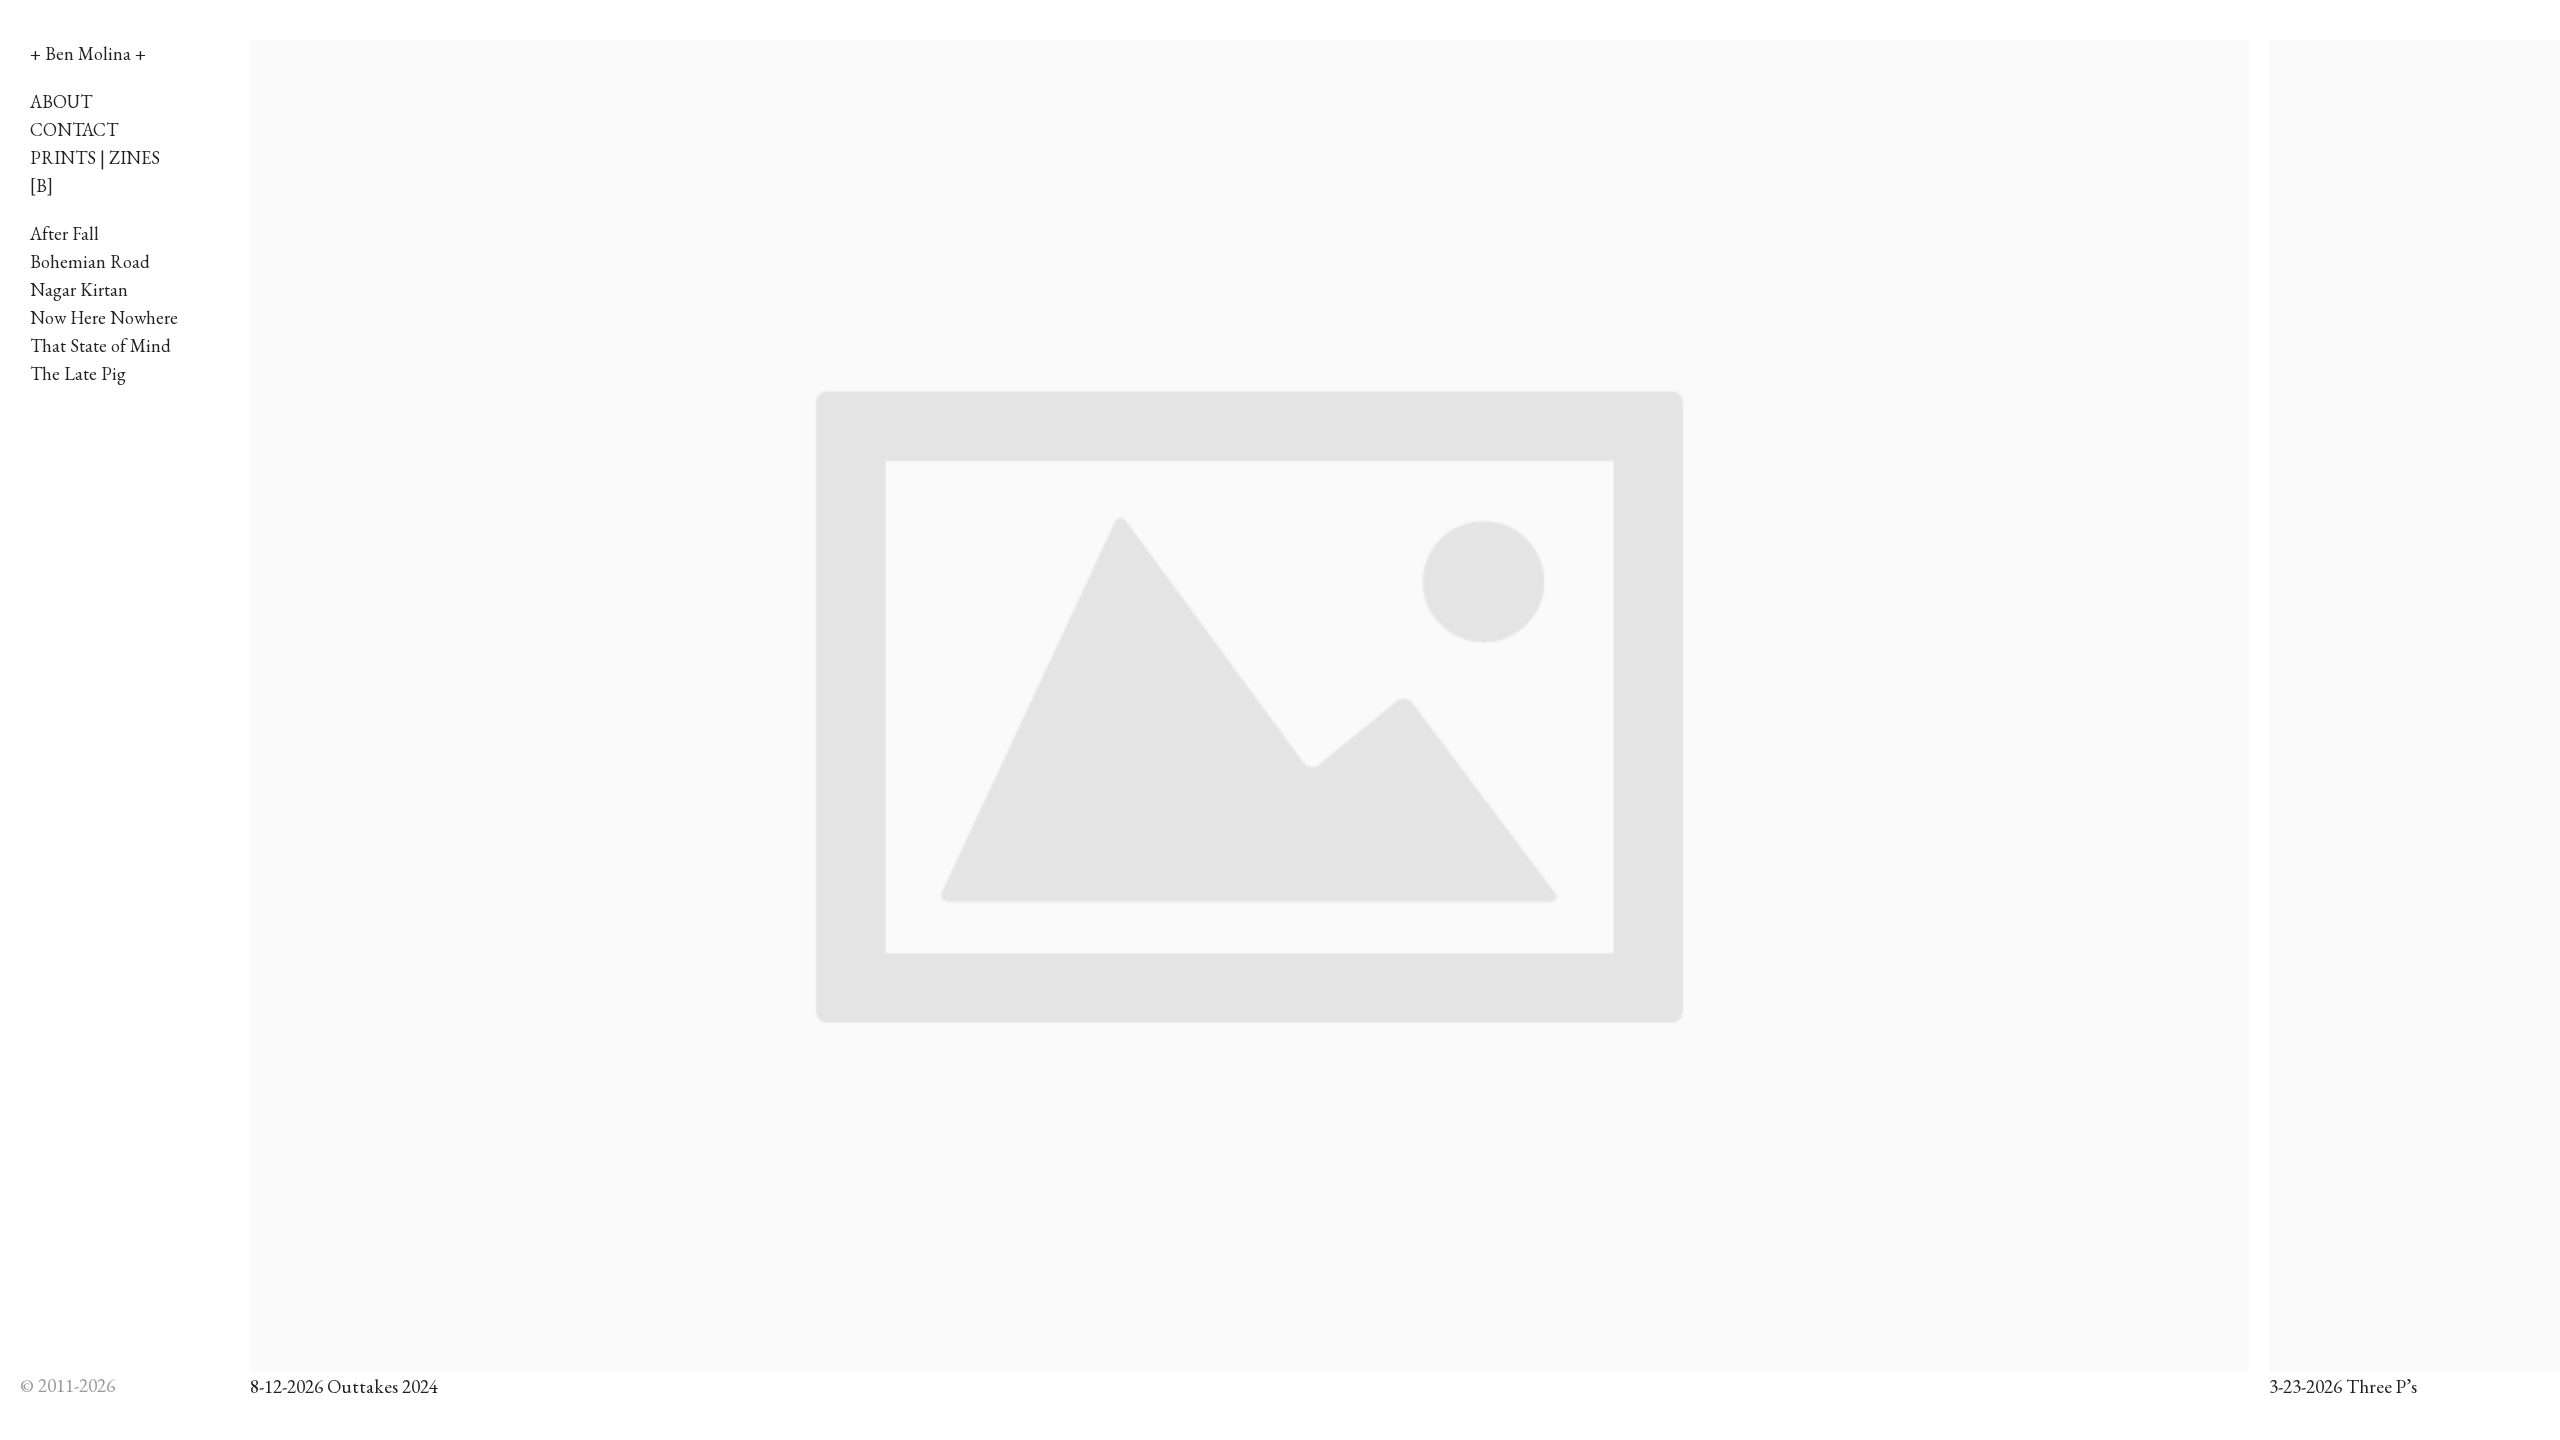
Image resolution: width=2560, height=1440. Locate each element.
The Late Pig (78, 373)
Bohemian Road (90, 261)
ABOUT (61, 101)
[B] (41, 185)
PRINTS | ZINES (95, 157)
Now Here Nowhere (104, 317)
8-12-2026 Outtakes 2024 (344, 1386)
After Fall (64, 233)
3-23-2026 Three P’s (2343, 1386)
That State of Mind (100, 345)
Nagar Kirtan (79, 289)
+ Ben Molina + (88, 53)
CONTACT (74, 129)
